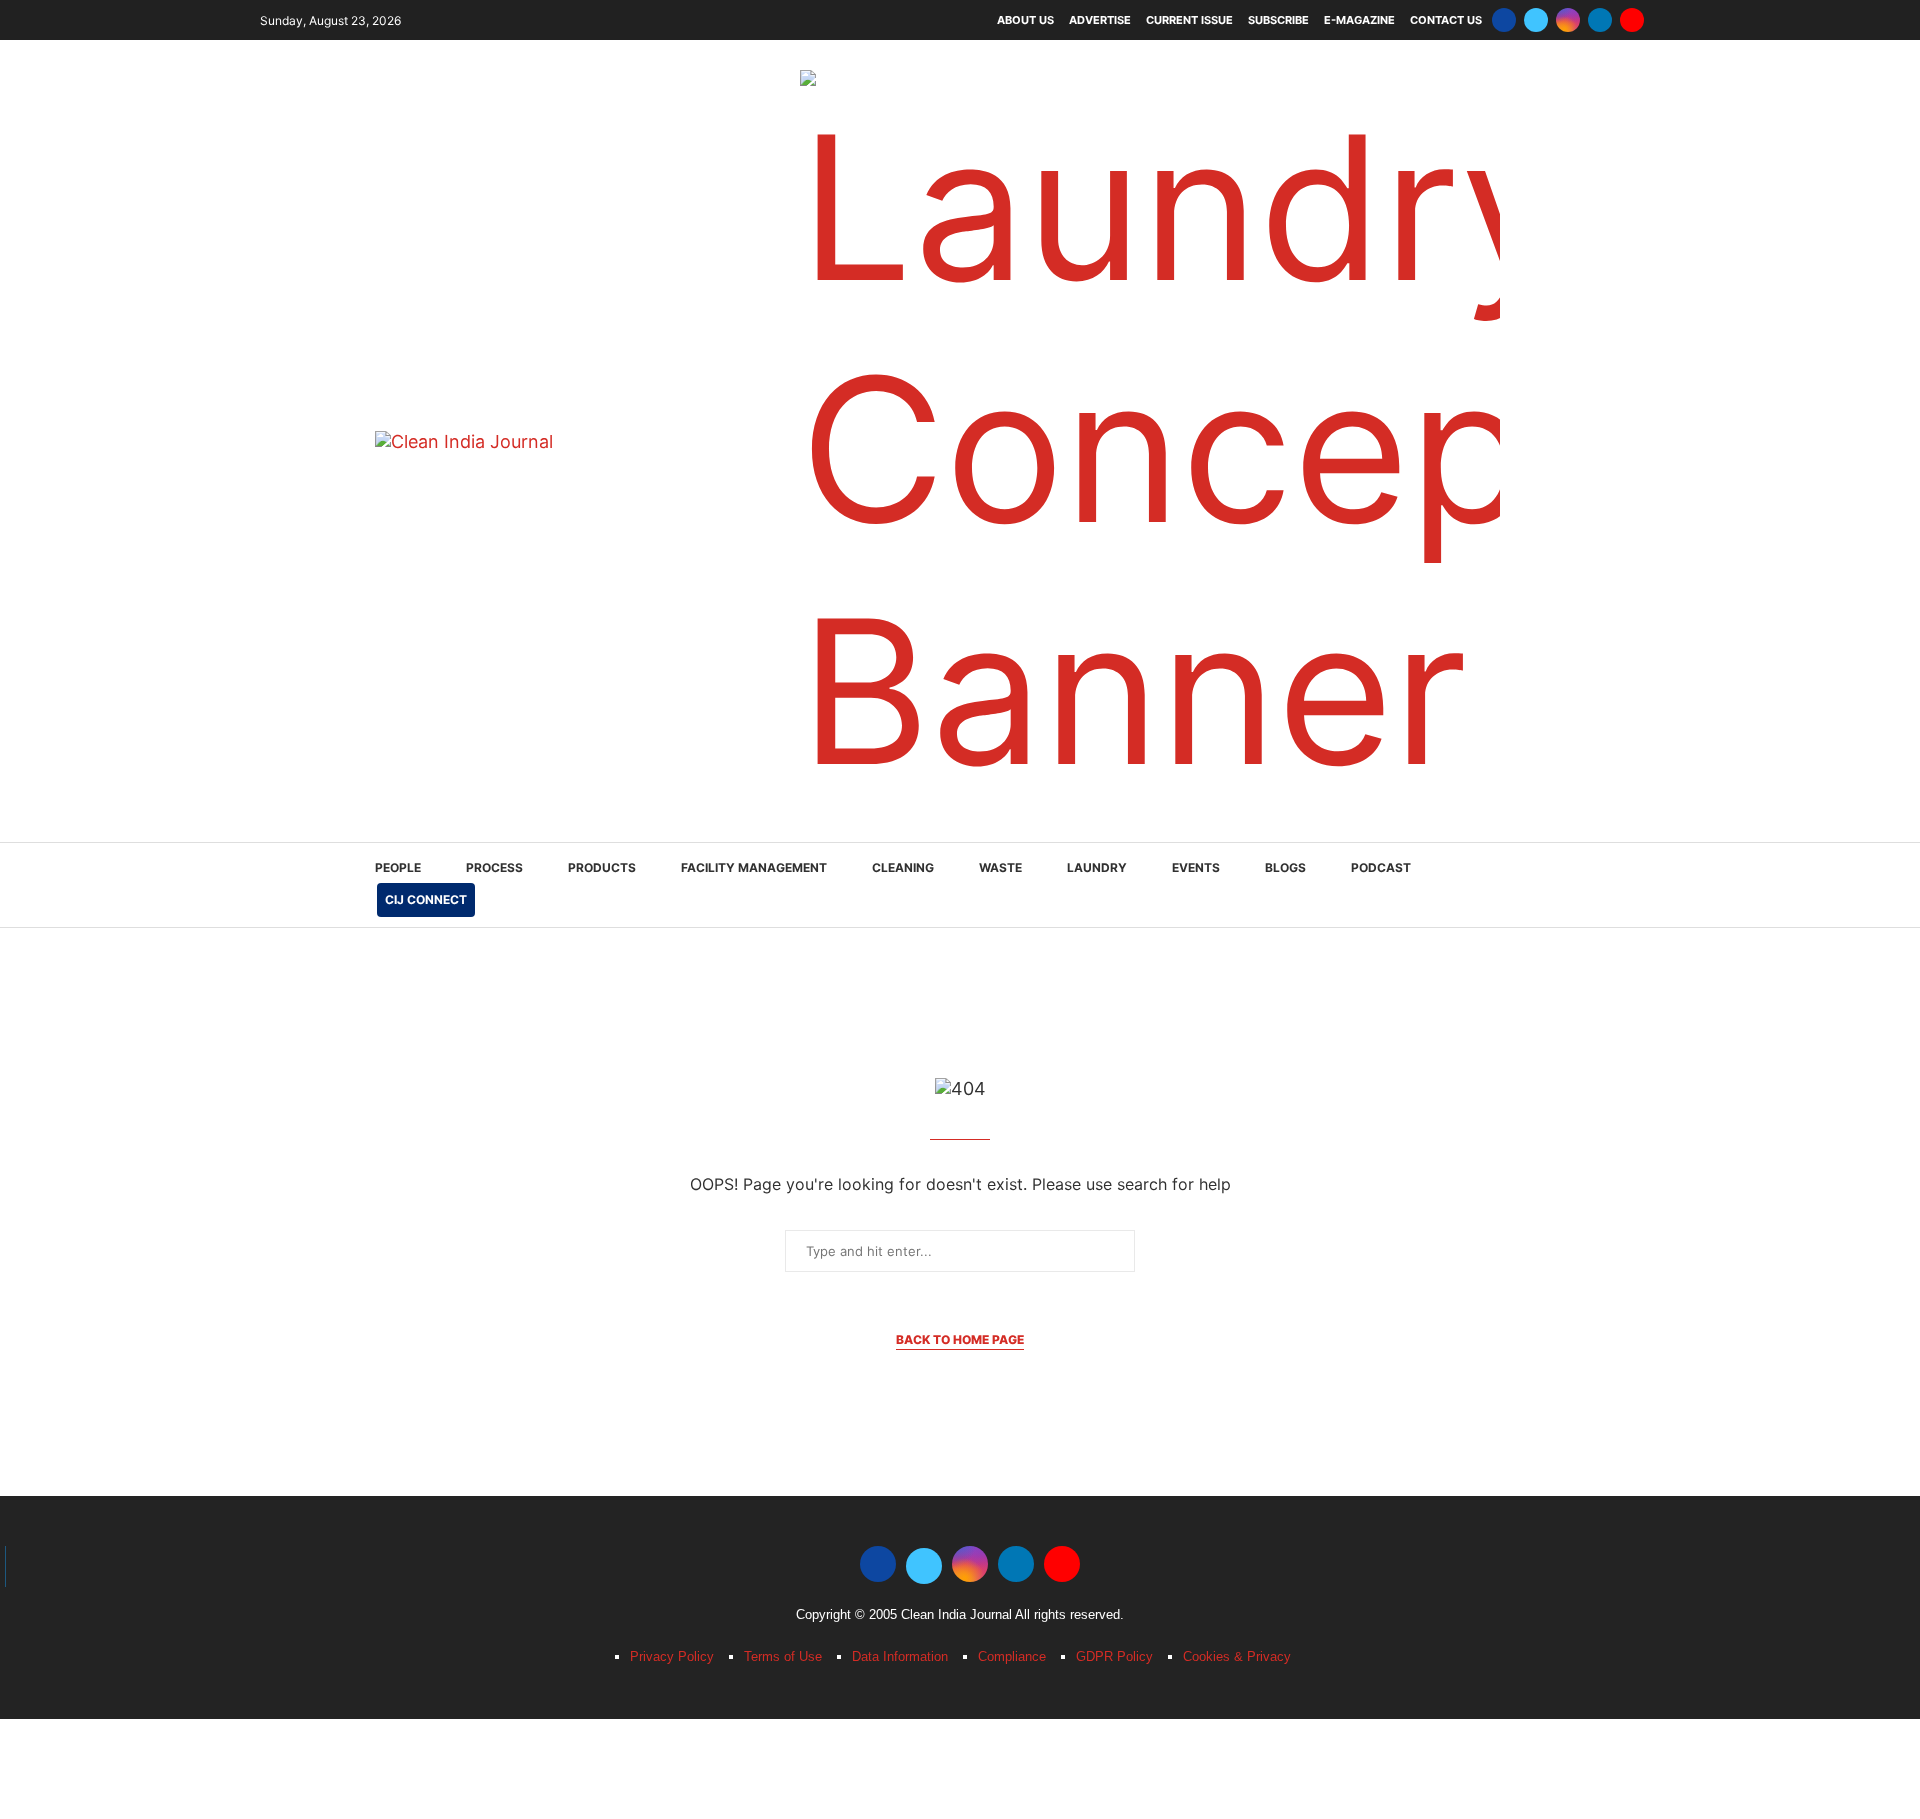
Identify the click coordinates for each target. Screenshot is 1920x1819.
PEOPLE (398, 867)
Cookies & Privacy (1237, 1656)
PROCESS (494, 867)
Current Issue (1189, 20)
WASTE (1000, 867)
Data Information (900, 1656)
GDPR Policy (1114, 1656)
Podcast (1381, 867)
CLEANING (903, 867)
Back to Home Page (960, 1339)
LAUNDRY (1097, 867)
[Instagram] (1568, 20)
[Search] (1535, 886)
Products (602, 867)
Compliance (1012, 1656)
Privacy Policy (672, 1656)
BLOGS (1285, 867)
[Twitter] (1536, 20)
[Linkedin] (1600, 20)
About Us (1025, 20)
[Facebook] (1504, 20)
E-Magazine (1359, 20)
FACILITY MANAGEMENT (754, 867)
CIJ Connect (426, 899)
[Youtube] (1632, 20)
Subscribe (1278, 20)
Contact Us (1446, 20)
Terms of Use (783, 1656)
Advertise (1100, 20)
